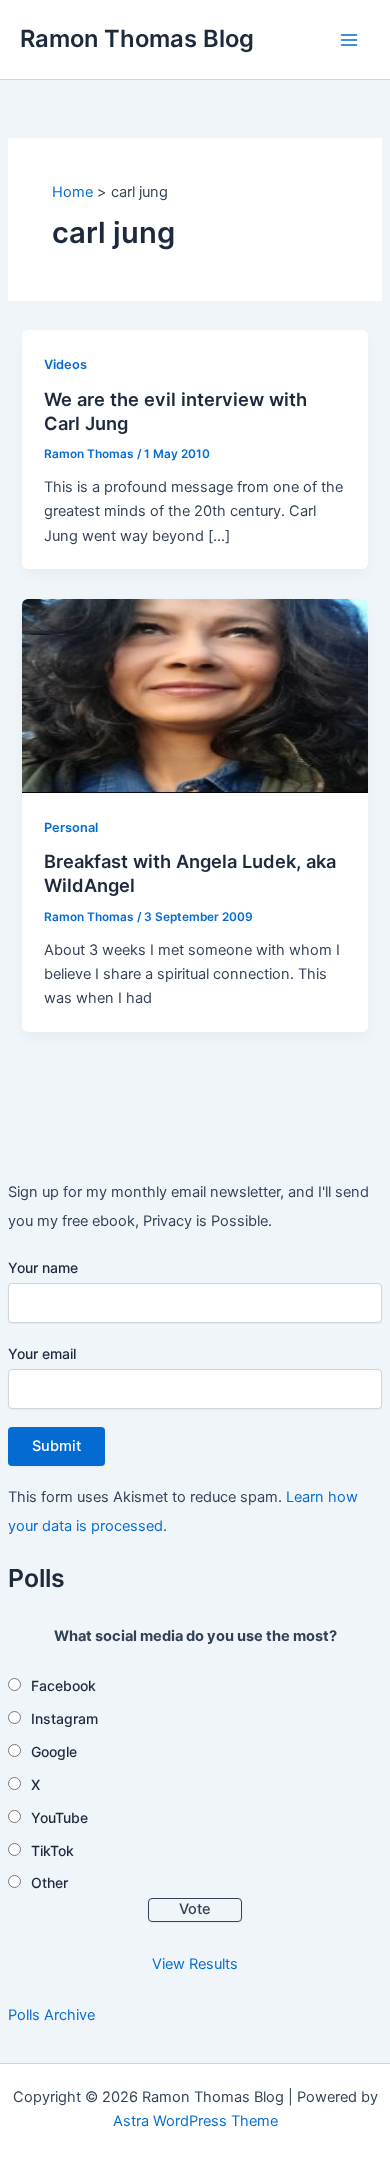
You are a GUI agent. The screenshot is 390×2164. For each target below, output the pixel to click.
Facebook (63, 1685)
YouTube (59, 1817)
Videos (65, 364)
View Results (195, 1964)
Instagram (64, 1718)
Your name (43, 1267)
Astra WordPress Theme (195, 2121)
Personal (71, 827)
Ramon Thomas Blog (137, 38)
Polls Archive (51, 2015)
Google (54, 1751)
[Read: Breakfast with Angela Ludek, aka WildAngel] (194, 695)
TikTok (52, 1850)
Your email (42, 1353)
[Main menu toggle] (349, 40)
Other (49, 1882)
